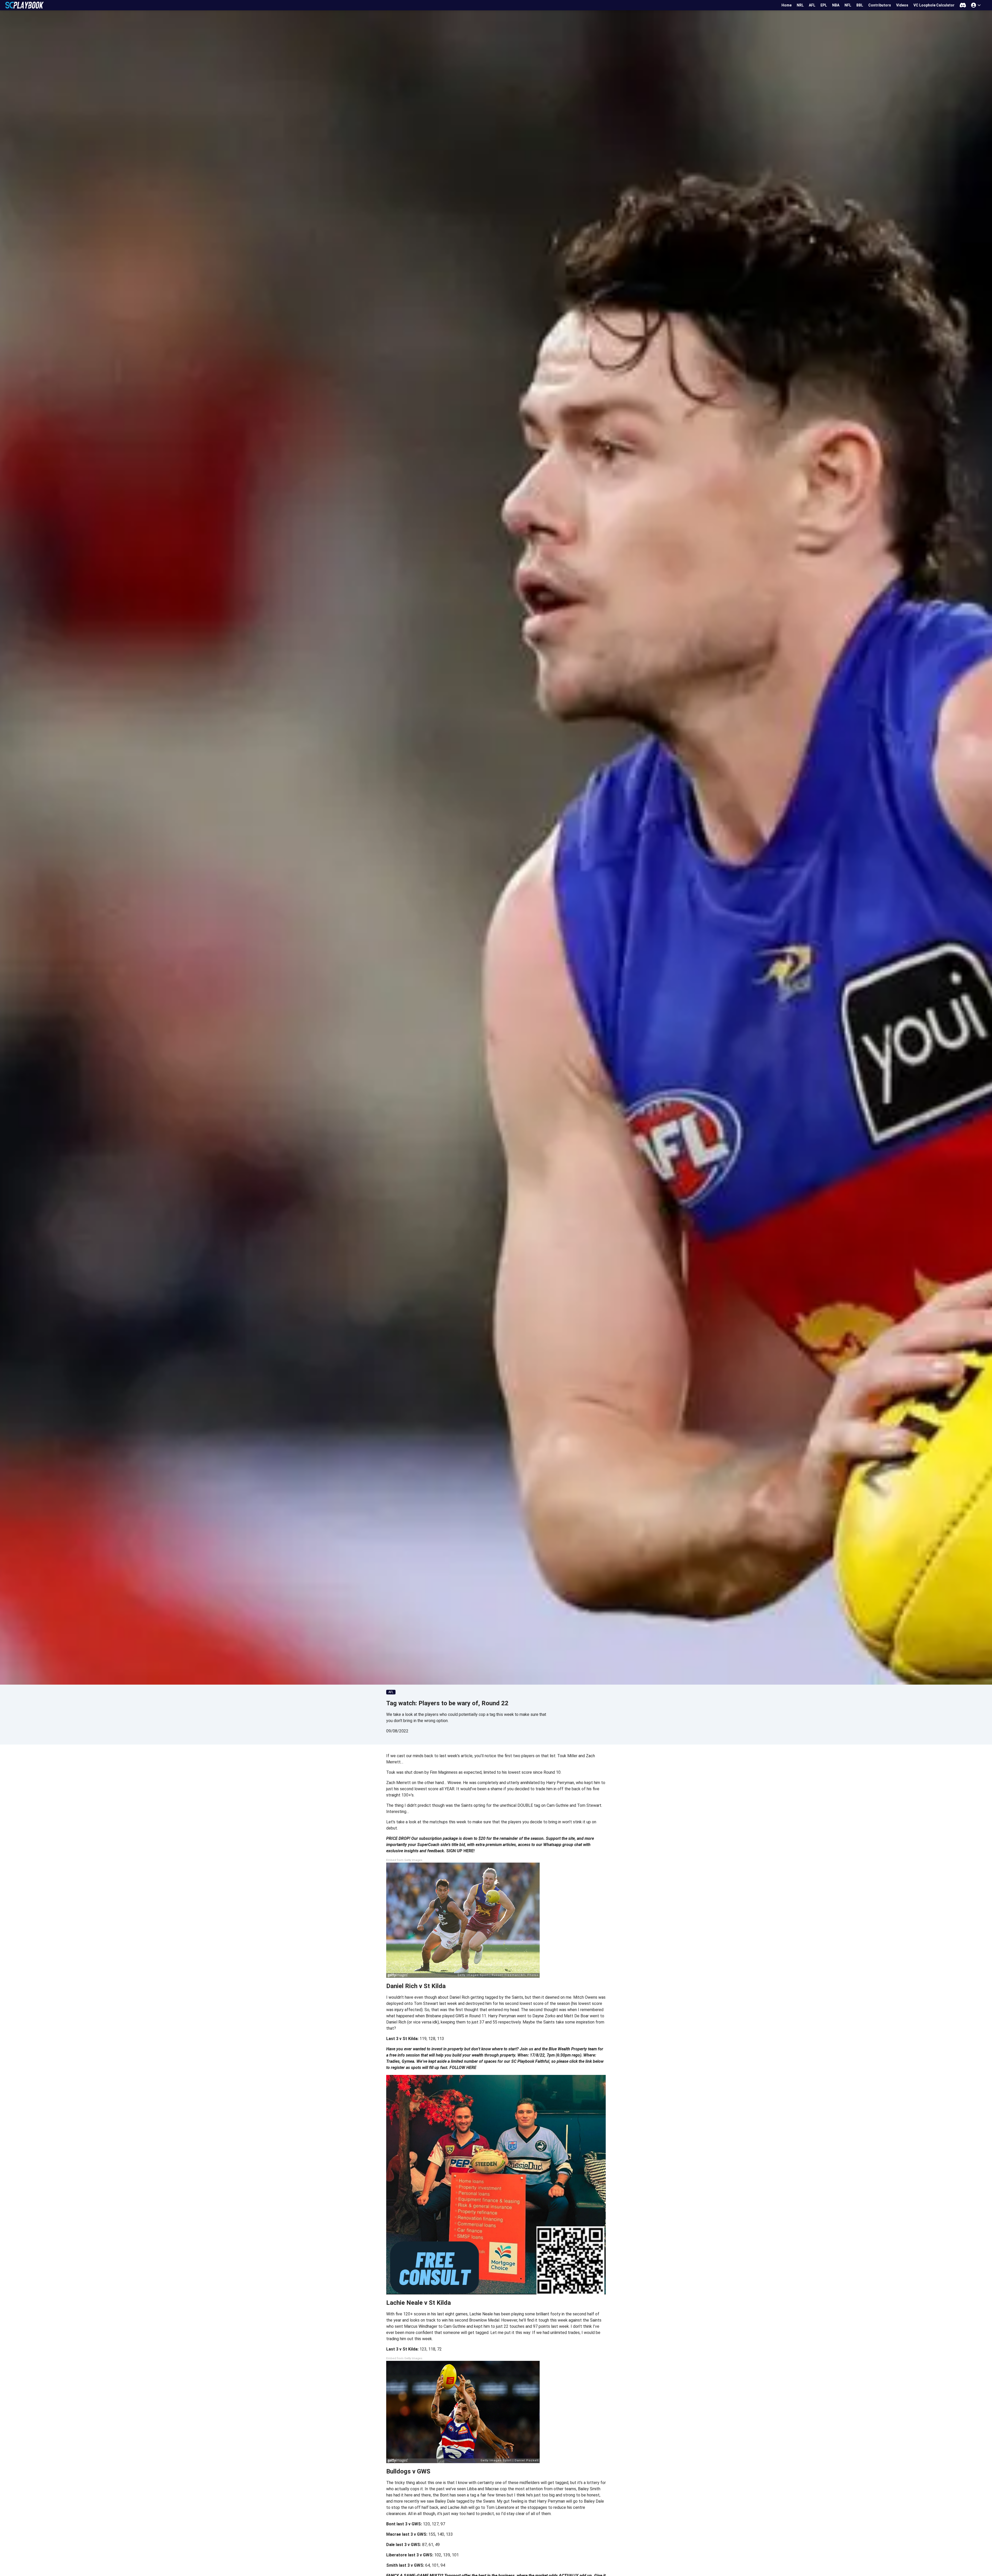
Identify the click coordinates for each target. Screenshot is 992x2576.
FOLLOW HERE (463, 2068)
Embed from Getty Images (404, 1860)
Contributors (880, 5)
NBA (836, 5)
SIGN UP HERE (460, 1851)
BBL (860, 5)
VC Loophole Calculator (934, 5)
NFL (848, 5)
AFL (812, 5)
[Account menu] (976, 5)
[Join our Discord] (963, 5)
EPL (824, 5)
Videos (902, 5)
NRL (800, 5)
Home (786, 5)
